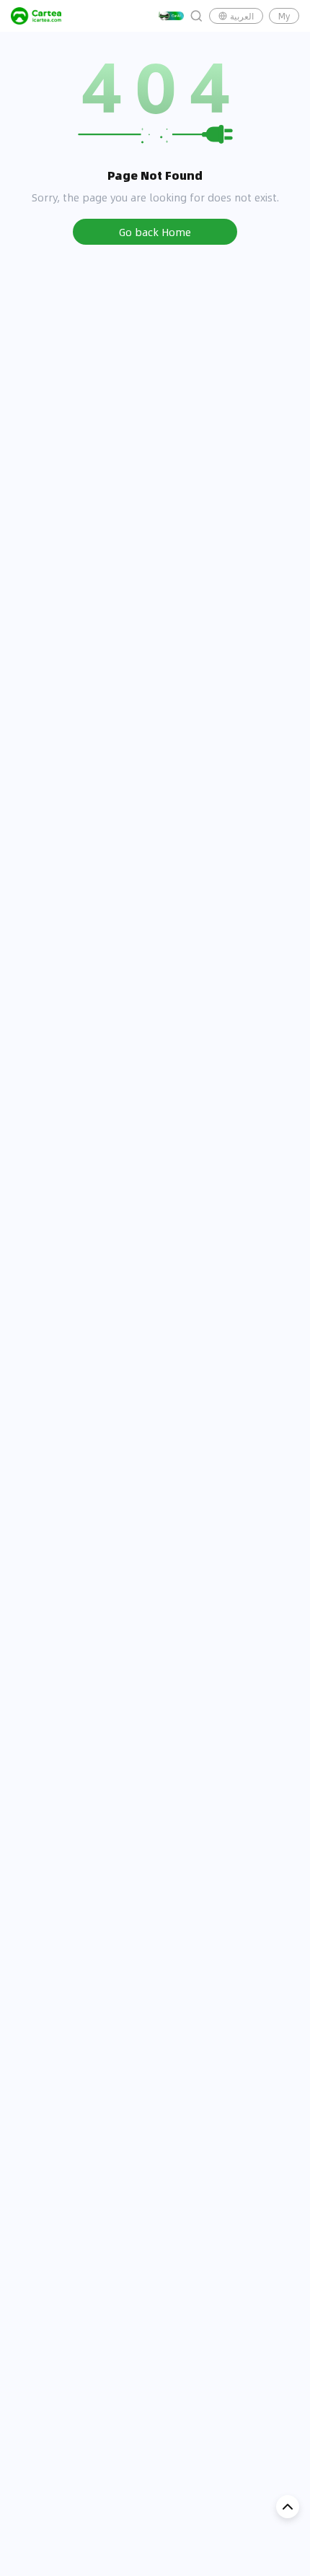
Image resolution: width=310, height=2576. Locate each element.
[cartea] (36, 16)
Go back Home (155, 232)
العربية (242, 16)
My (284, 16)
